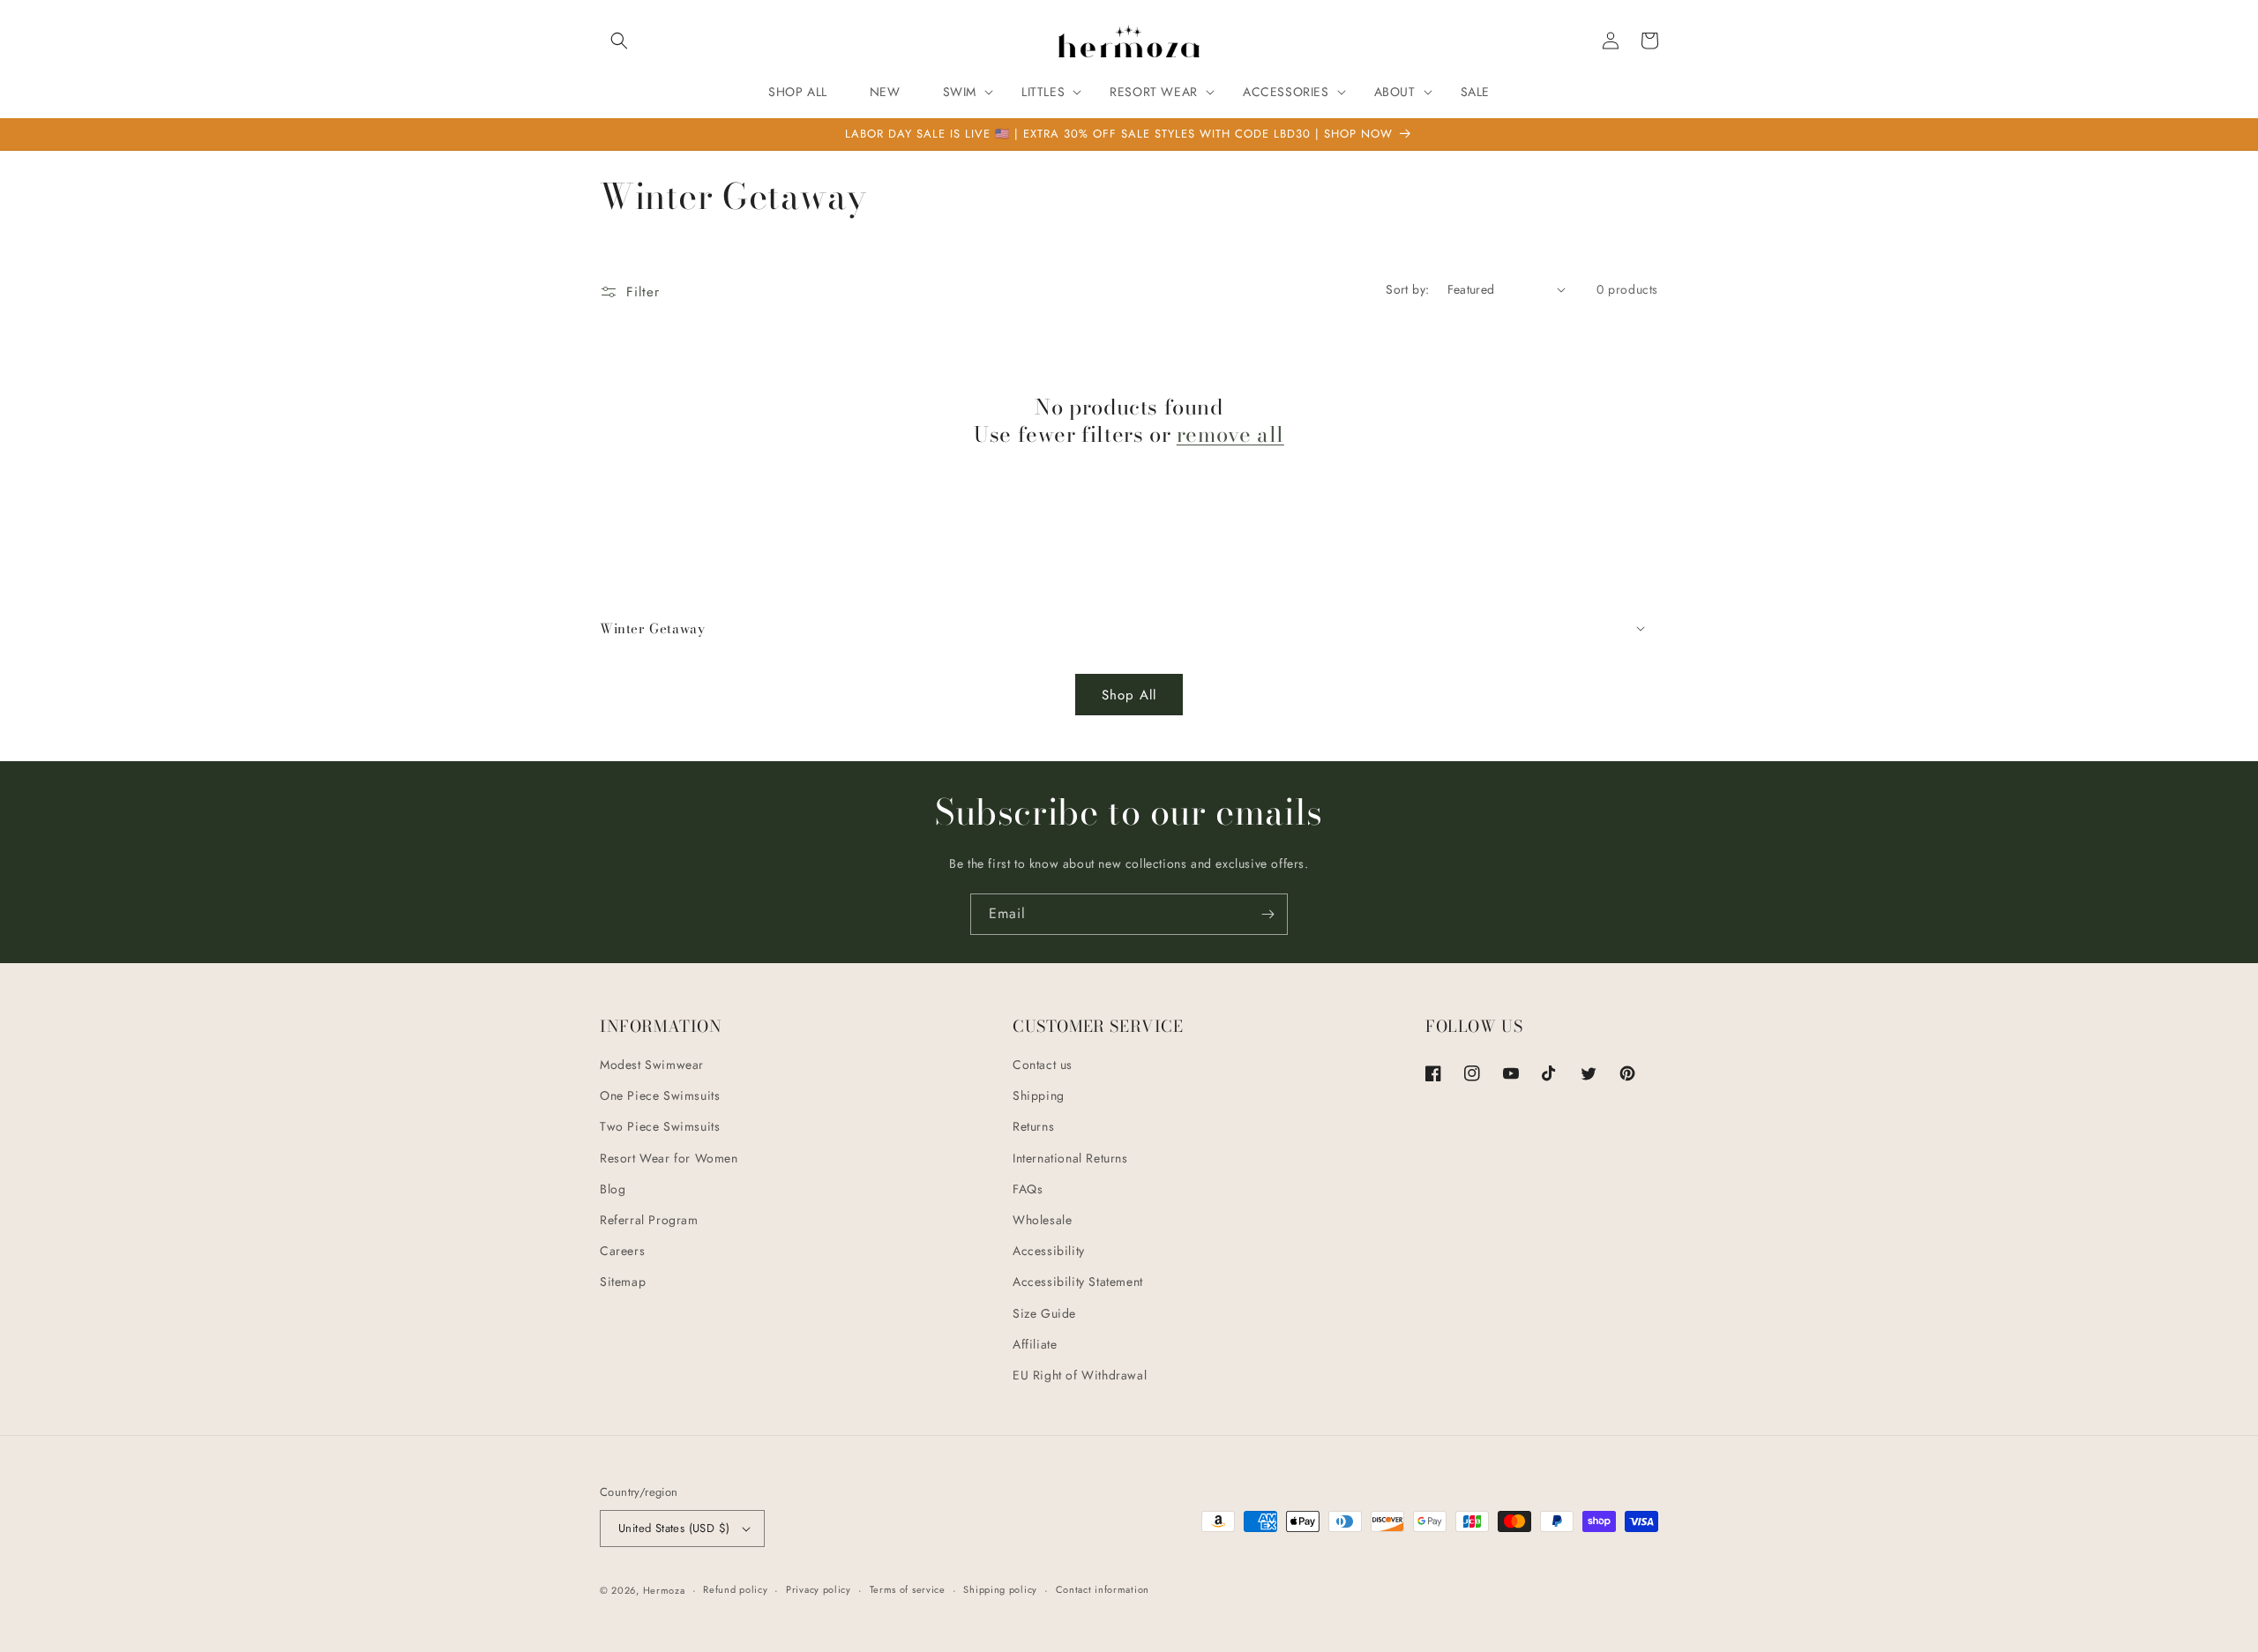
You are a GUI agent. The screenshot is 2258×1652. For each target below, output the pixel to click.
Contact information (1103, 1589)
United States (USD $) (674, 1528)
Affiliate (1035, 1344)
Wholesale (1042, 1220)
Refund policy (735, 1589)
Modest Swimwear (652, 1065)
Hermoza (664, 1590)
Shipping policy (1000, 1589)
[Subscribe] (1267, 914)
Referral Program (649, 1220)
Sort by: (1407, 289)
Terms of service (908, 1589)
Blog (613, 1189)
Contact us (1043, 1065)
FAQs (1028, 1189)
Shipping (1039, 1095)
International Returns (1070, 1158)
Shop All (1129, 695)
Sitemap (623, 1282)
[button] (619, 41)
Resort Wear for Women (669, 1158)
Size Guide (1044, 1313)
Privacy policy (819, 1589)
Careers (622, 1251)
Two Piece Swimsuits (660, 1126)
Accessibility (1049, 1251)
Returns (1033, 1126)
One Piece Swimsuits (660, 1095)
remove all (1230, 434)
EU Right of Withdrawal (1080, 1375)
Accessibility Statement (1078, 1282)
